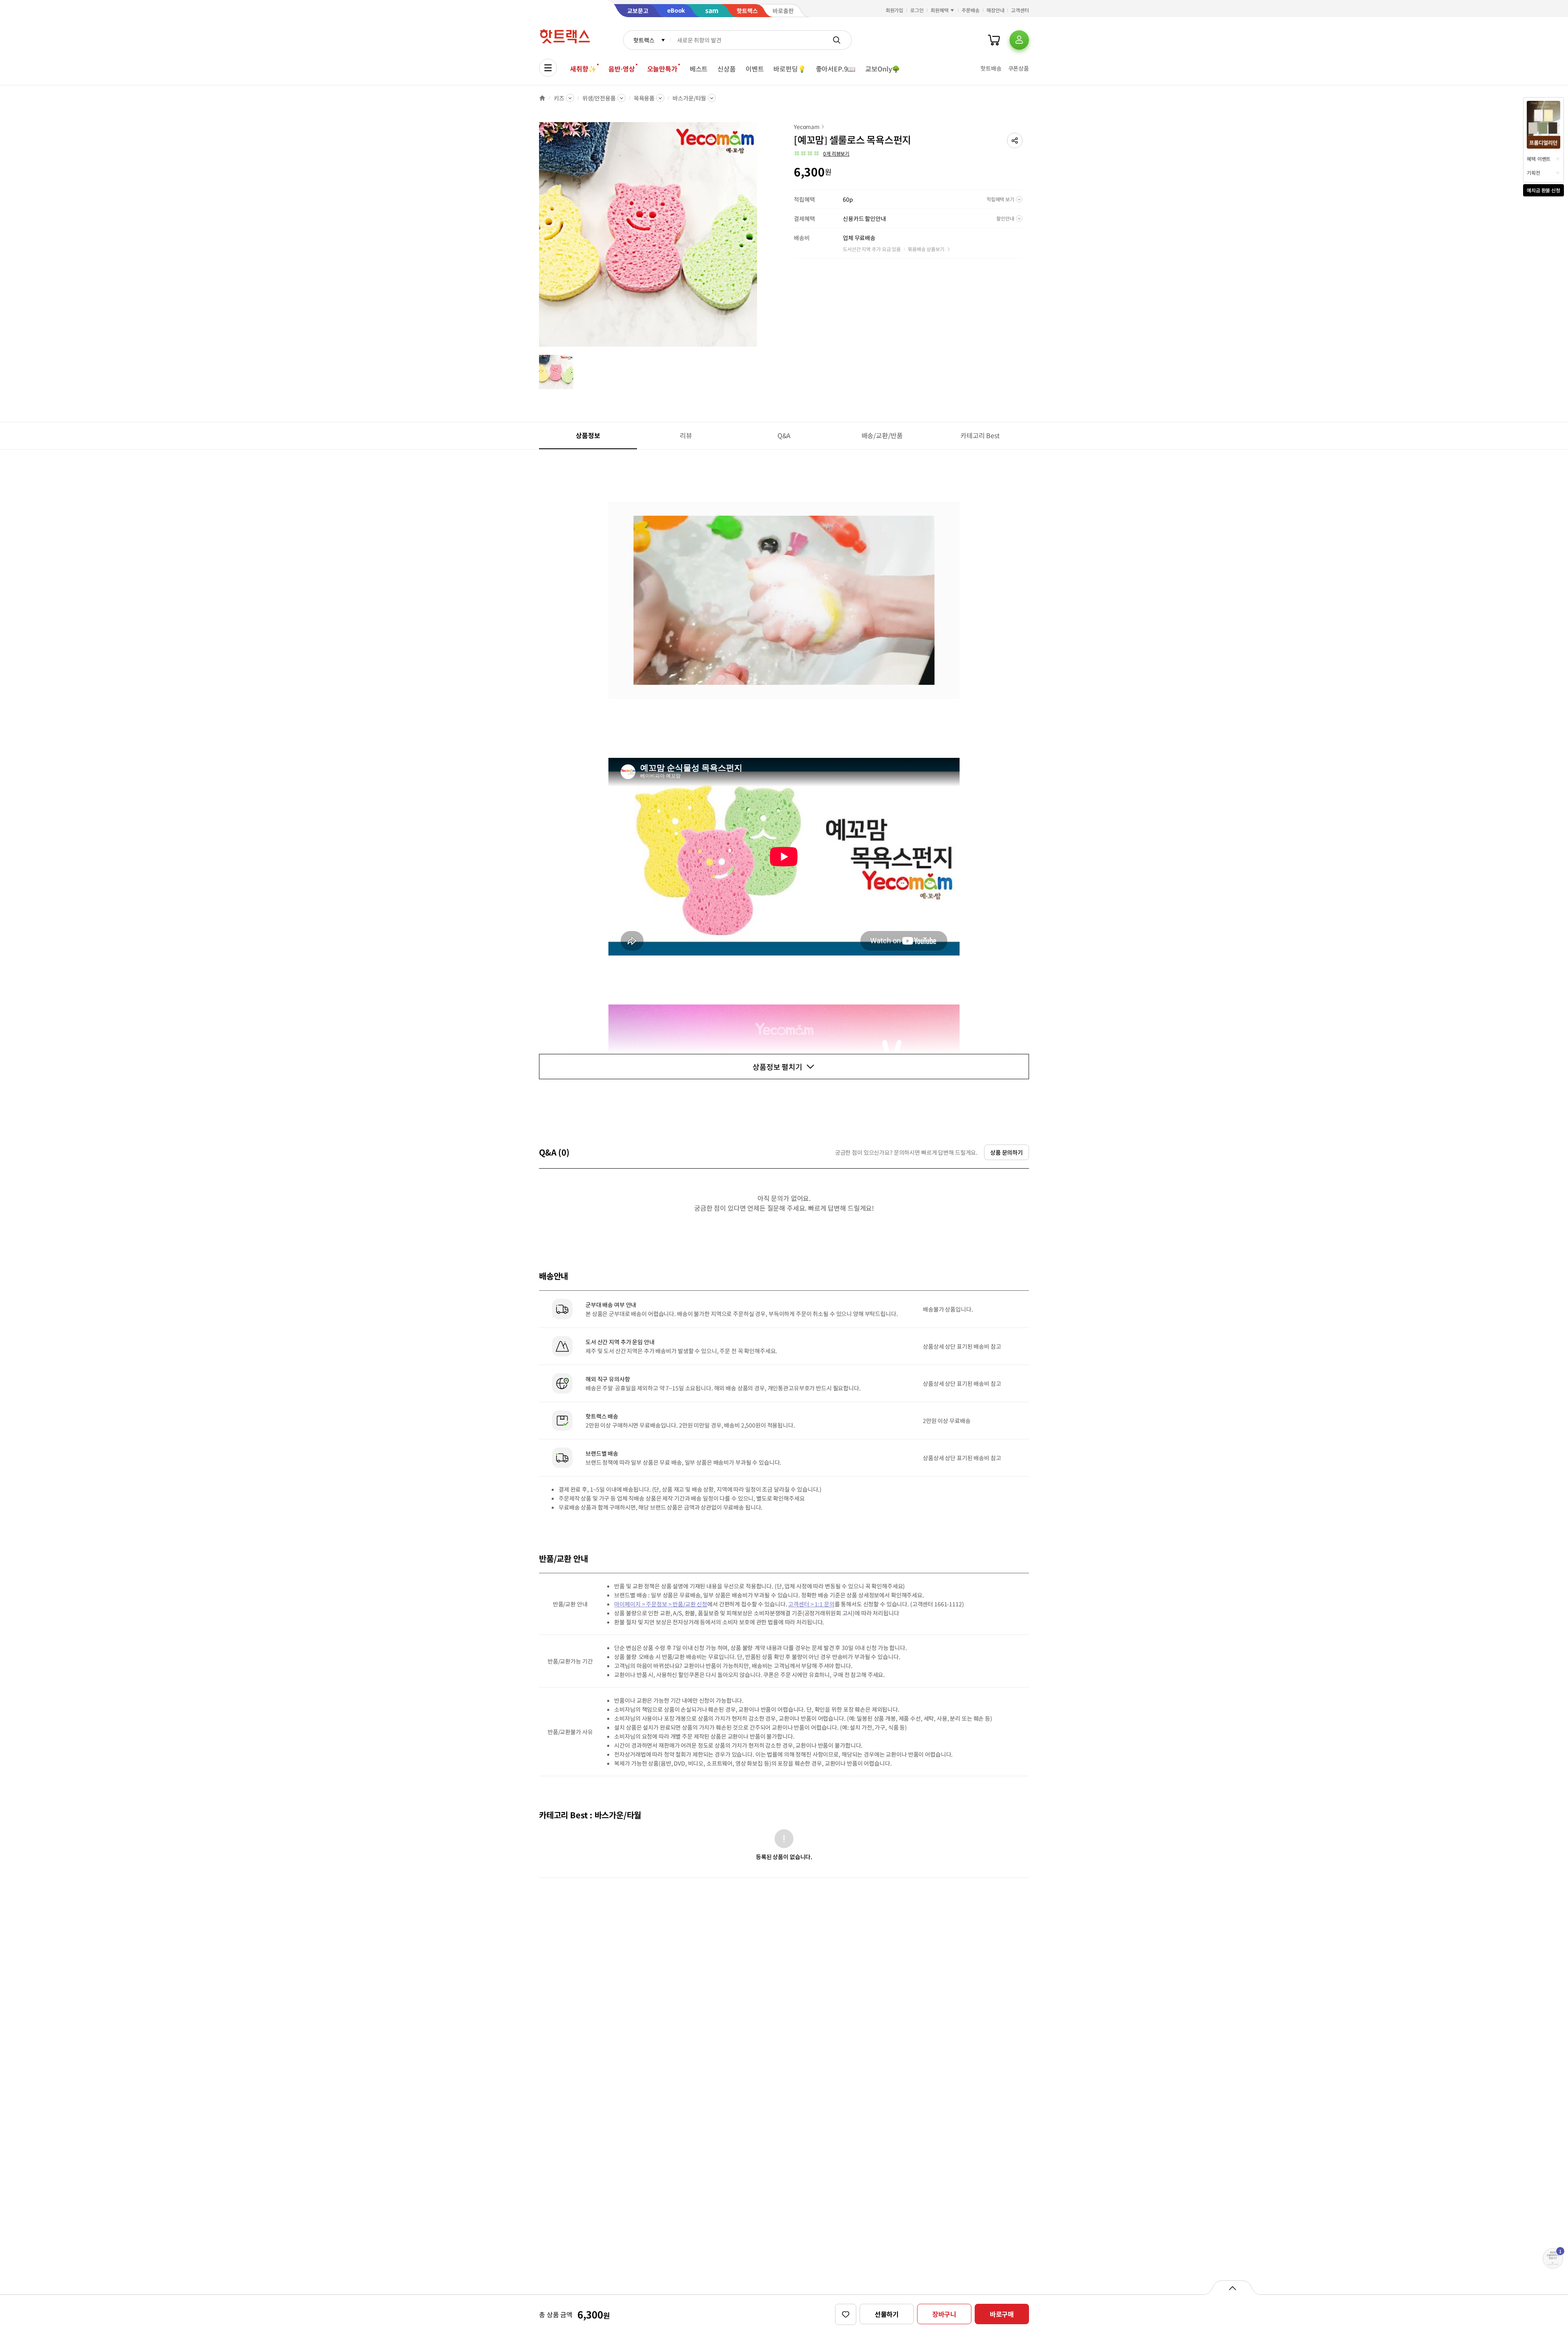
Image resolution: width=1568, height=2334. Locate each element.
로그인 (917, 10)
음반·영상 (621, 69)
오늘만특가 (662, 69)
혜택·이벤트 (1539, 159)
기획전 (1533, 173)
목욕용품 (644, 98)
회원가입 (895, 10)
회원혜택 (940, 10)
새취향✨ (583, 69)
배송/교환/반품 (882, 435)
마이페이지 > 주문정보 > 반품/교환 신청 (661, 1604)
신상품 (727, 69)
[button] (1015, 140)
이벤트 (755, 69)
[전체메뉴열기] (548, 68)
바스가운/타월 (689, 98)
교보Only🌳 (883, 69)
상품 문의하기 (1007, 1152)
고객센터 (1020, 10)
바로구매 (1002, 2314)
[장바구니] (994, 40)
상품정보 (588, 435)
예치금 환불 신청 (1543, 190)
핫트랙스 (644, 40)
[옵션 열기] (1232, 2287)
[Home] (542, 98)
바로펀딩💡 (790, 69)
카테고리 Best (980, 435)
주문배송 (971, 10)
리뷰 (686, 435)
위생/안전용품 (599, 98)
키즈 (559, 98)
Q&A (784, 435)
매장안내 (996, 10)
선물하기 (887, 2314)
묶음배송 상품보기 (926, 249)
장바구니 (944, 2314)
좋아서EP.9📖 (836, 69)
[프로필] (1019, 40)
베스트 (699, 69)
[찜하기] (846, 2314)
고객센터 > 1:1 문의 (811, 1604)
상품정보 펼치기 (777, 1067)
